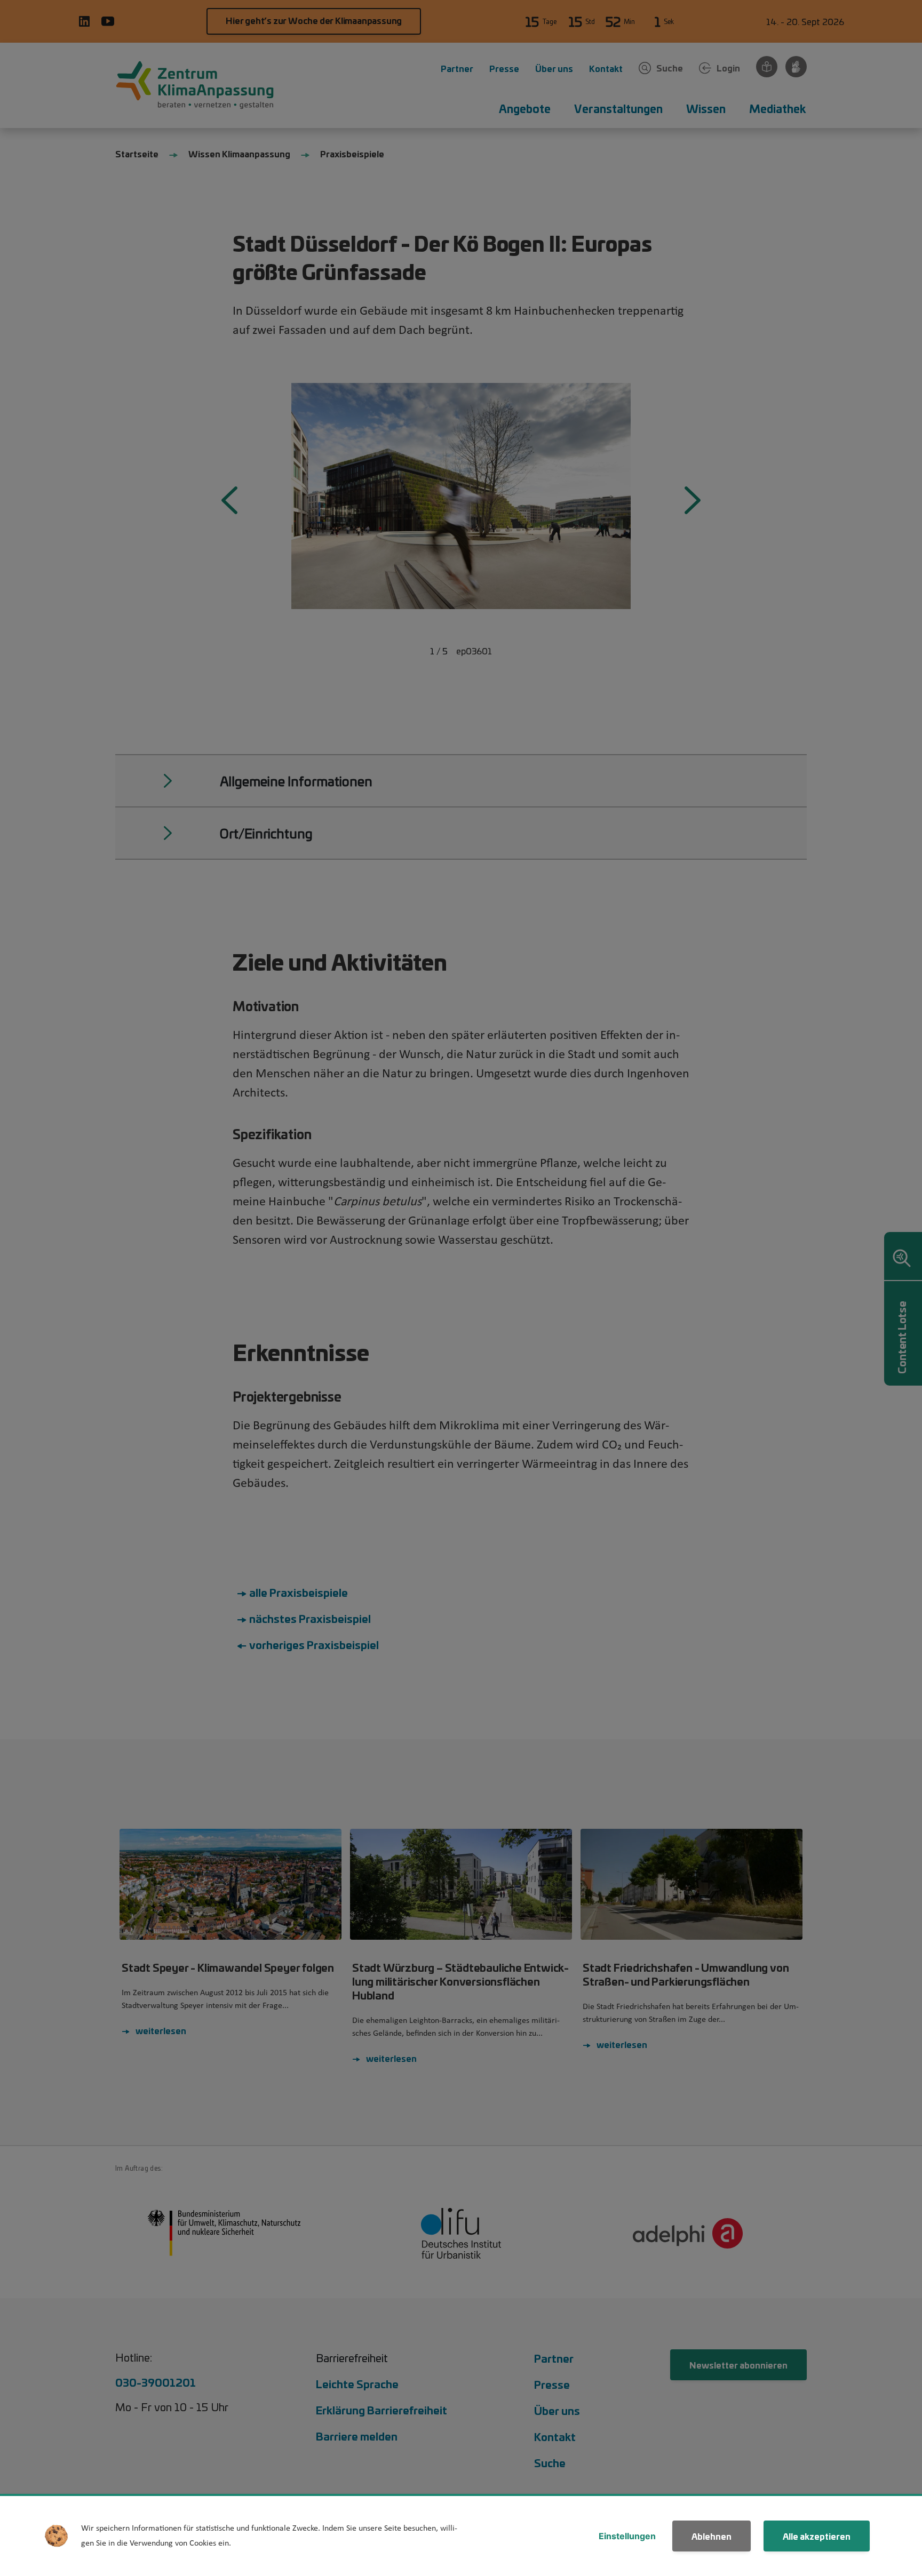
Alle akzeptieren (817, 2536)
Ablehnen (712, 2536)
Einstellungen (627, 2536)
